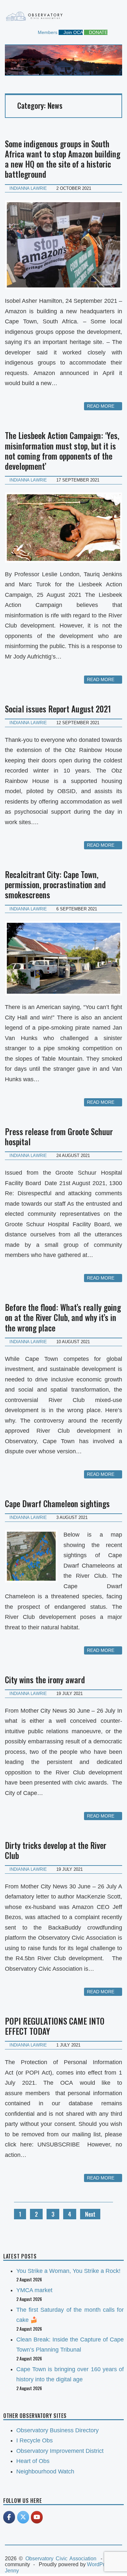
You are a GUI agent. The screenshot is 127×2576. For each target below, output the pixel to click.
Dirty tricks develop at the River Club (56, 1850)
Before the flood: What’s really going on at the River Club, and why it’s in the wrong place (63, 1317)
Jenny (12, 2571)
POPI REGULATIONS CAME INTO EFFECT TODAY (55, 2026)
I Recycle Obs (35, 2440)
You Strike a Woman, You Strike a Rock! (68, 2271)
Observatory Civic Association (61, 2559)
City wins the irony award (45, 1679)
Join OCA (72, 32)
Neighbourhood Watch (45, 2471)
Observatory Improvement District (60, 2451)
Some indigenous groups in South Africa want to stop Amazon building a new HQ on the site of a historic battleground (63, 159)
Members (47, 32)
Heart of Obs (33, 2461)
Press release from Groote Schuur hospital (59, 1136)
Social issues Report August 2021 (58, 709)
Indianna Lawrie (28, 188)
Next (90, 2214)
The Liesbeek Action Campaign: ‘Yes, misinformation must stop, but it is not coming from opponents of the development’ (62, 451)
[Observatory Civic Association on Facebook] (9, 2517)
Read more (101, 406)
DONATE (98, 32)
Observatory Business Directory (57, 2430)
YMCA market (34, 2290)
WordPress (100, 2564)
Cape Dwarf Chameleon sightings (57, 1503)
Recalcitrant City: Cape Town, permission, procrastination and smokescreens (55, 885)
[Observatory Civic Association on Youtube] (37, 2517)
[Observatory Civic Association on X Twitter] (23, 2517)
